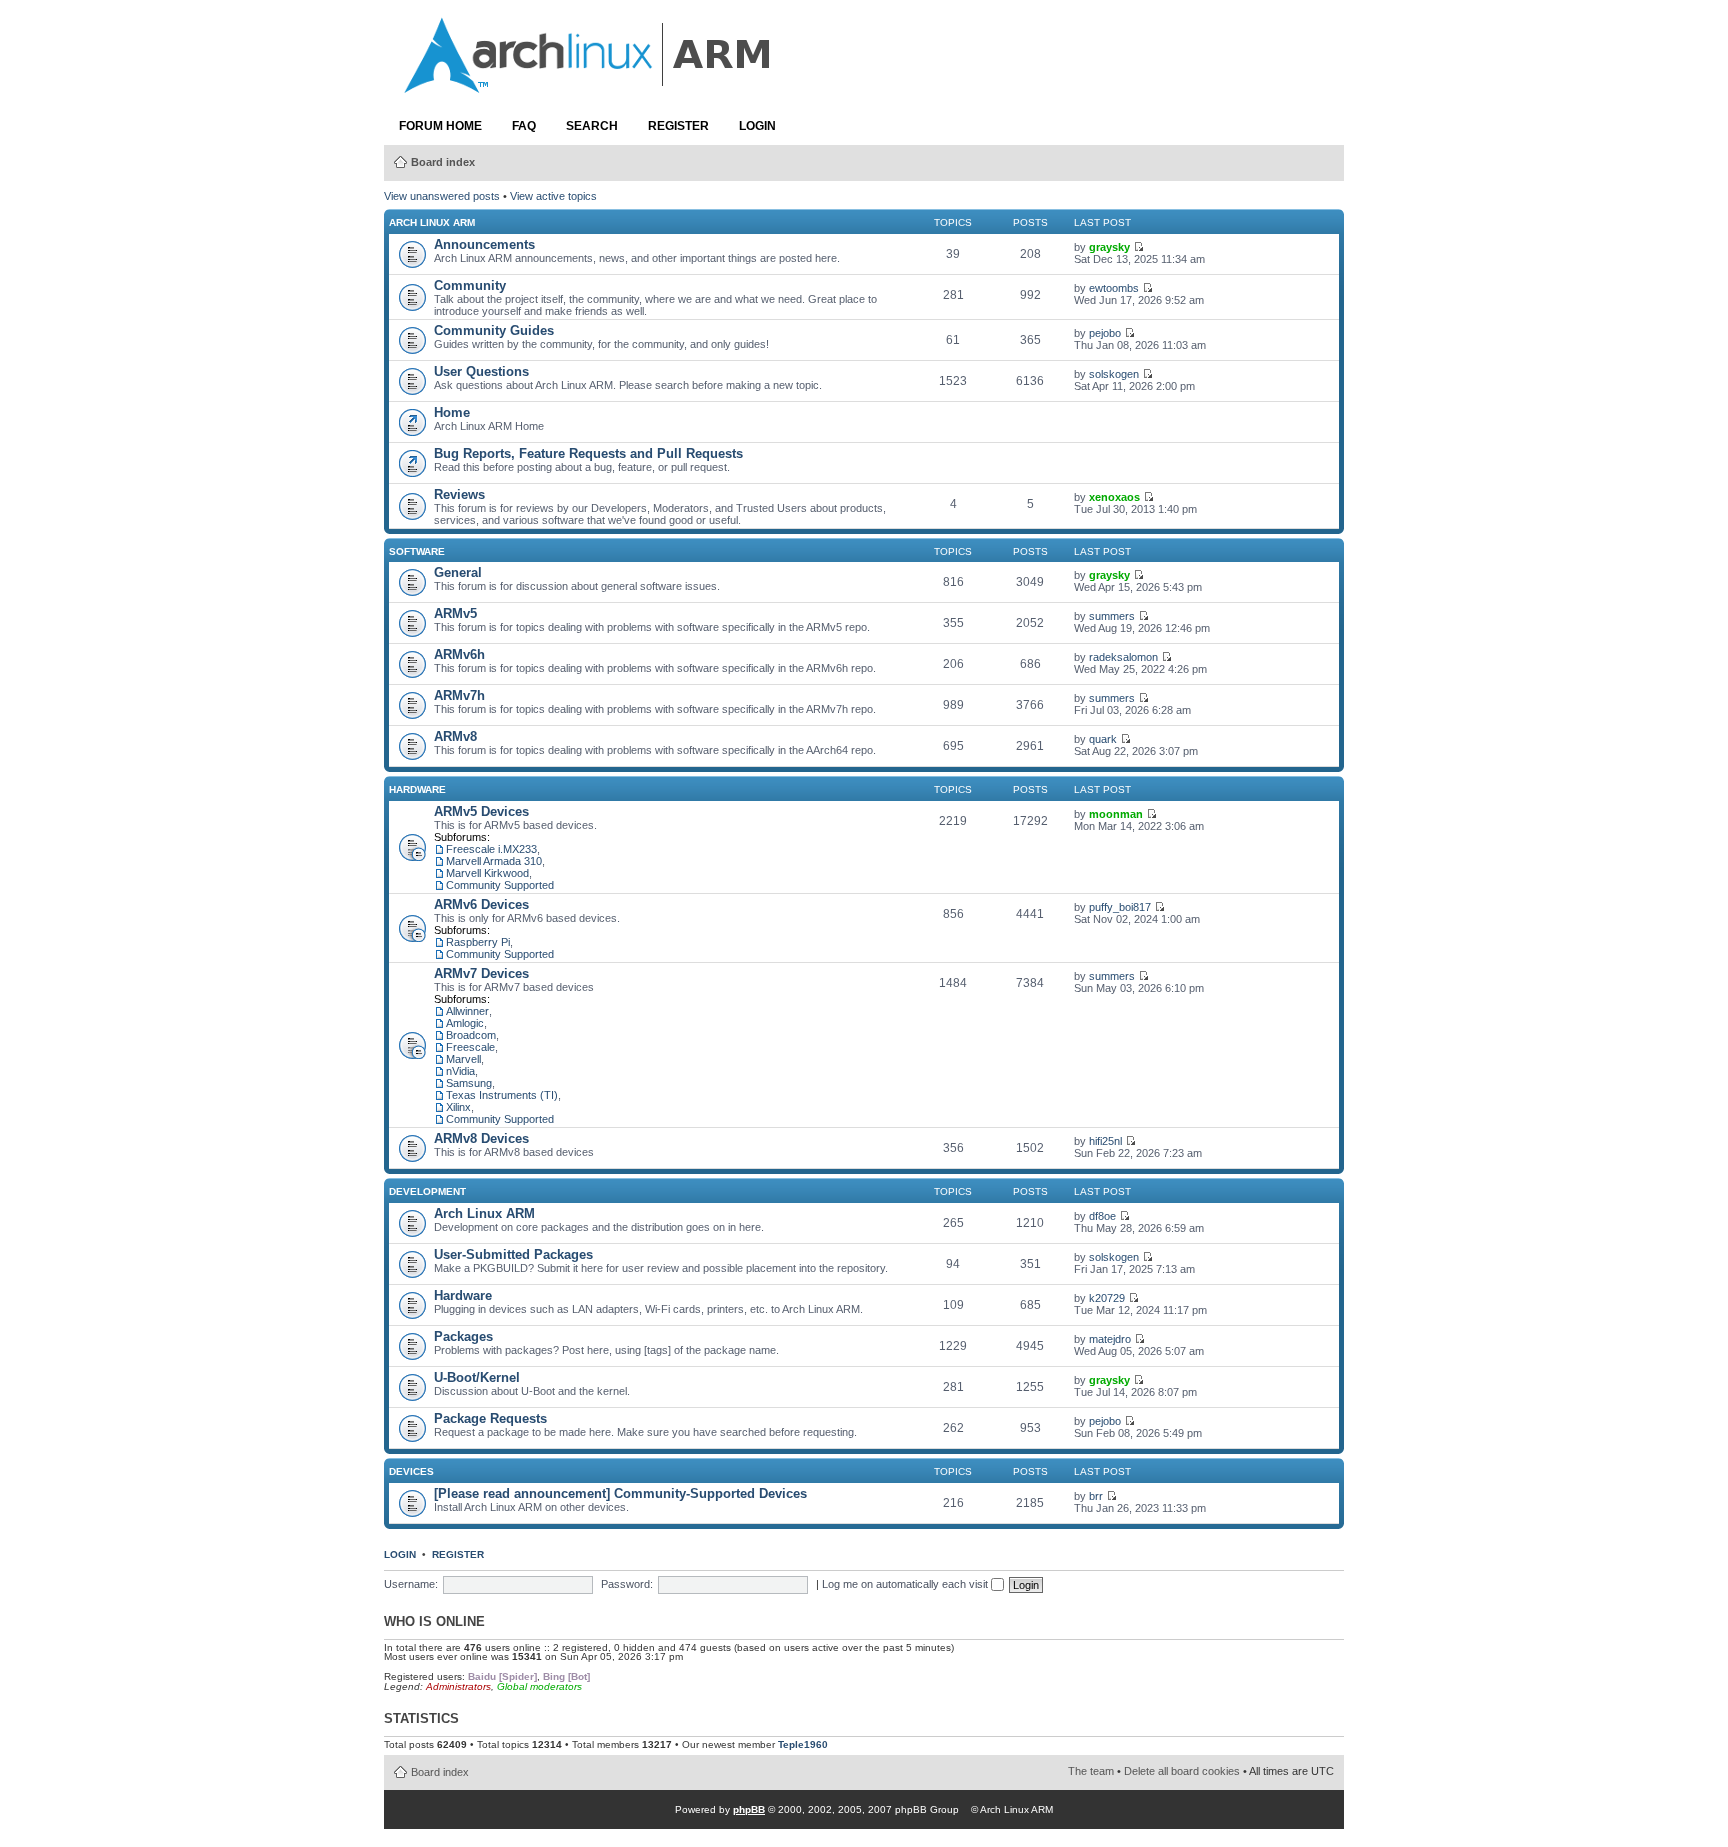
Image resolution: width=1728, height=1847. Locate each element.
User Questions (481, 371)
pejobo (1105, 333)
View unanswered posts (442, 196)
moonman (1116, 814)
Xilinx (458, 1107)
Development (427, 1191)
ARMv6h (459, 654)
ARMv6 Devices (481, 904)
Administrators (458, 1686)
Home (452, 412)
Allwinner (467, 1011)
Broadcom (471, 1035)
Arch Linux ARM (432, 222)
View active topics (553, 196)
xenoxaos (1114, 497)
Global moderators (539, 1686)
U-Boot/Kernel (477, 1377)
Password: (627, 1584)
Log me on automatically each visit (906, 1584)
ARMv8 (455, 736)
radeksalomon (1123, 657)
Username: (411, 1584)
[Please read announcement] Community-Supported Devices (620, 1493)
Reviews (459, 494)
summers (1112, 616)
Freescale (470, 1047)
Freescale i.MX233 (491, 849)
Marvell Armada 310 (494, 861)
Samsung (469, 1083)
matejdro (1110, 1339)
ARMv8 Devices (481, 1138)
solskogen (1114, 374)
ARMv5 (455, 613)
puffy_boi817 (1120, 907)
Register (678, 126)
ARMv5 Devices (481, 811)
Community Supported (500, 885)
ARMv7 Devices (481, 973)
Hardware (417, 789)
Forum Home (440, 126)
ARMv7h (459, 695)
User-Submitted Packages (513, 1254)
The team (1091, 1771)
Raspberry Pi (478, 942)
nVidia (460, 1071)
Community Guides (494, 330)
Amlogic (465, 1023)
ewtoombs (1114, 288)
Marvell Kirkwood (487, 873)
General (458, 572)
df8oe (1102, 1216)
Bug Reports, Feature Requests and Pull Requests (588, 453)
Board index (443, 162)
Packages (463, 1336)
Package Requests (490, 1418)
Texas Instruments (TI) (502, 1095)
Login (757, 126)
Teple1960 (803, 1744)
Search (592, 126)
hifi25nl (1105, 1141)
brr (1096, 1496)
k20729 (1107, 1298)
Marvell (463, 1059)
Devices (411, 1471)
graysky (1109, 247)
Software (417, 551)
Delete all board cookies (1182, 1771)
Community (470, 285)
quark (1103, 739)
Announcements (484, 244)
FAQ (524, 126)
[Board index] (589, 83)
